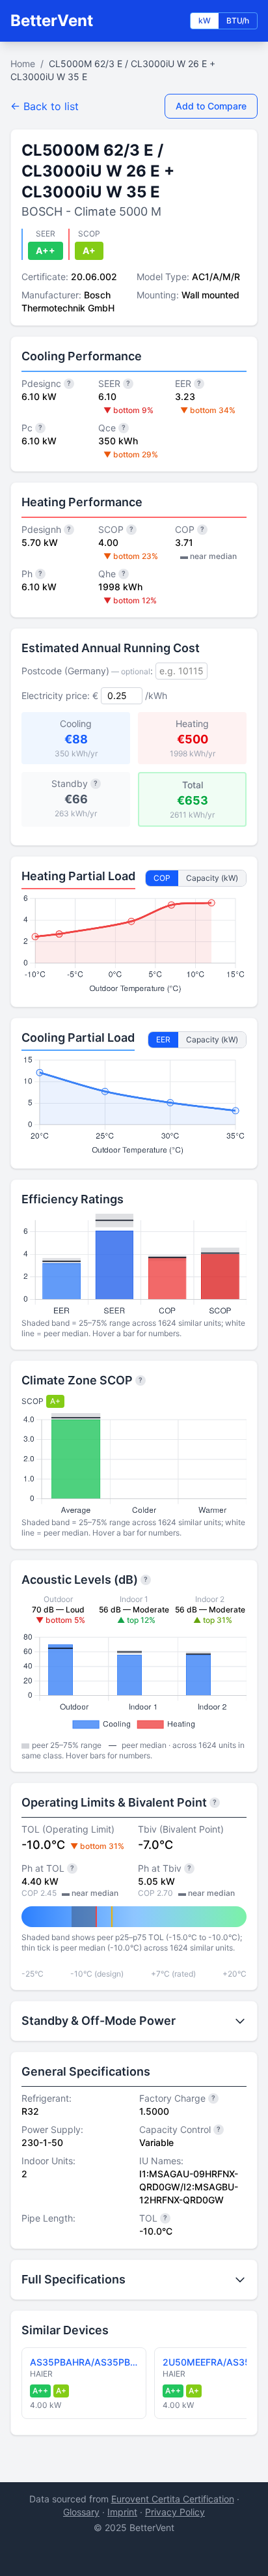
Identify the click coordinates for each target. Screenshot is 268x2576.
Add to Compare (211, 106)
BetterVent (52, 21)
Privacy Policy (175, 2512)
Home (23, 64)
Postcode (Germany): (87, 671)
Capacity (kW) (212, 878)
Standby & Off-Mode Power (99, 2021)
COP (162, 878)
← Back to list (45, 106)
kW (205, 21)
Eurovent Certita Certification (173, 2499)
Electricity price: (56, 695)
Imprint (122, 2512)
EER (163, 1039)
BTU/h (238, 21)
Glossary (81, 2512)
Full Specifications (74, 2279)
